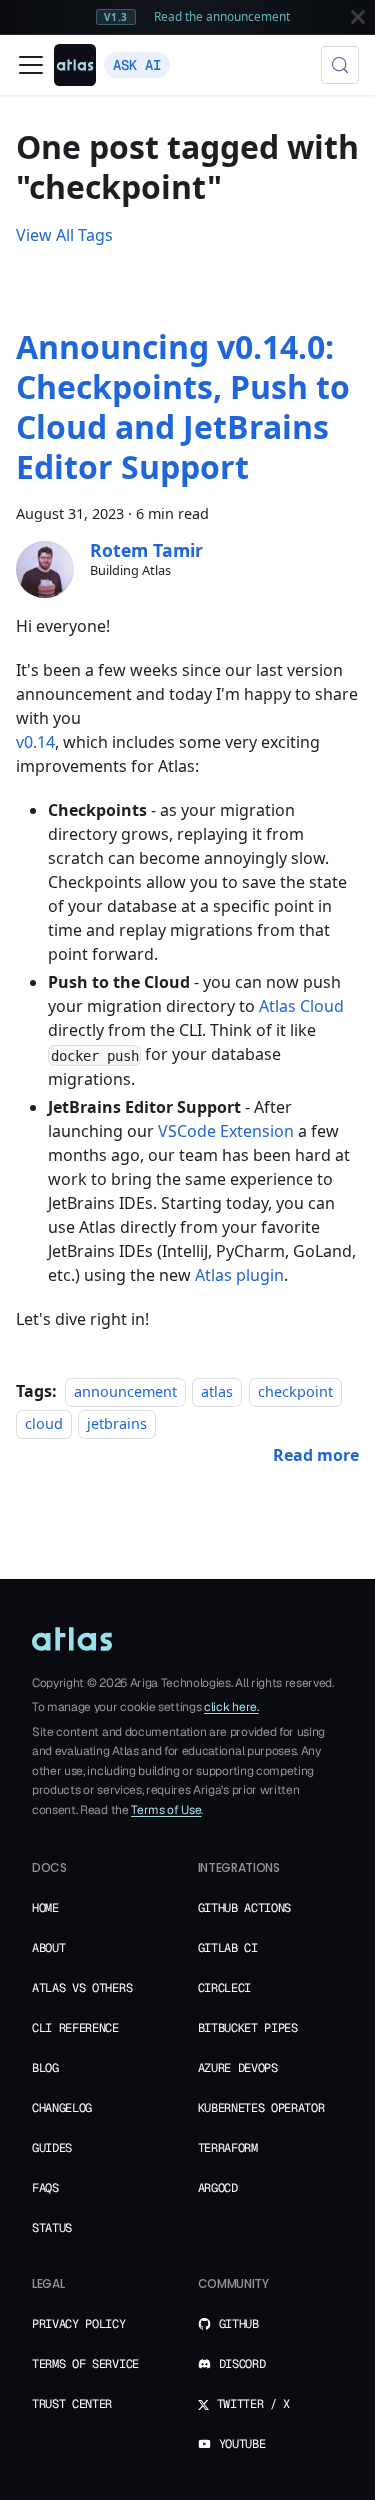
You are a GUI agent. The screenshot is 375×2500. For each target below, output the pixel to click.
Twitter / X (253, 2404)
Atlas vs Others (82, 1988)
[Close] (358, 17)
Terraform (228, 2148)
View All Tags (64, 235)
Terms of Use (166, 1810)
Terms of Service (85, 2364)
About (48, 1948)
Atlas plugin (239, 1275)
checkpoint (295, 1391)
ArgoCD (218, 2188)
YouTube (242, 2444)
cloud (44, 1423)
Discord (242, 2364)
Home (45, 1908)
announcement (125, 1391)
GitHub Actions (245, 1908)
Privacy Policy (79, 2324)
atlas (217, 1391)
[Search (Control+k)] (340, 65)
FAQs (45, 2188)
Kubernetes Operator (261, 2108)
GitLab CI (228, 1948)
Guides (52, 2148)
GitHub (239, 2324)
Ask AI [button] (137, 65)
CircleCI (224, 1988)
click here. (231, 1707)
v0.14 (35, 742)
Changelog (62, 2108)
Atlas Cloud (301, 1006)
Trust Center (72, 2404)
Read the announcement (222, 16)
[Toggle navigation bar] (31, 65)
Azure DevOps (238, 2068)
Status (52, 2228)
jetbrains (117, 1423)
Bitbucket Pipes (248, 2028)
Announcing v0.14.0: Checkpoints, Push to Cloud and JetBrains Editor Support (183, 406)
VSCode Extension (226, 1131)
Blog (45, 2068)
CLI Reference (75, 2028)
